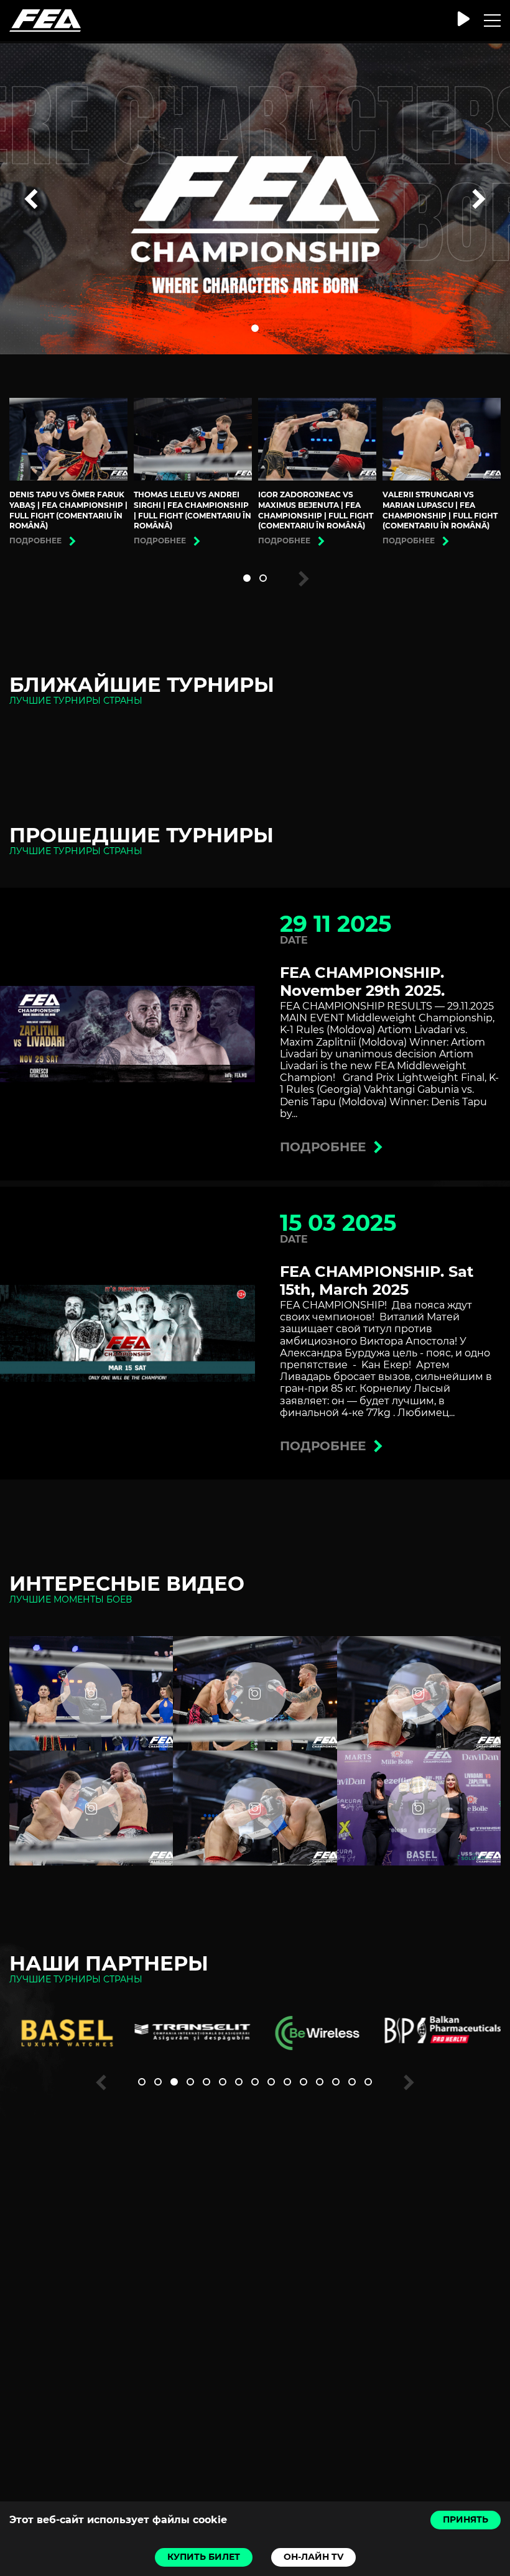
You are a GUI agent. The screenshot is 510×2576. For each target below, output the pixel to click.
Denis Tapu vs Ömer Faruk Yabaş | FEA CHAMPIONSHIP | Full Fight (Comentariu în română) (68, 510)
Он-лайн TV (313, 2557)
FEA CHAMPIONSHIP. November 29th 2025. (362, 982)
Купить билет (204, 2557)
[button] (255, 328)
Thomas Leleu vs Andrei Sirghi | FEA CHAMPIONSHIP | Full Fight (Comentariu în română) (192, 510)
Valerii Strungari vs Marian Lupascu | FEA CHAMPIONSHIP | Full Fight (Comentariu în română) (440, 510)
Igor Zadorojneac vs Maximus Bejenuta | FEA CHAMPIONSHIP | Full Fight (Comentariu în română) (316, 510)
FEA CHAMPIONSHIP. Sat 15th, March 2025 (377, 1281)
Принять (466, 2519)
